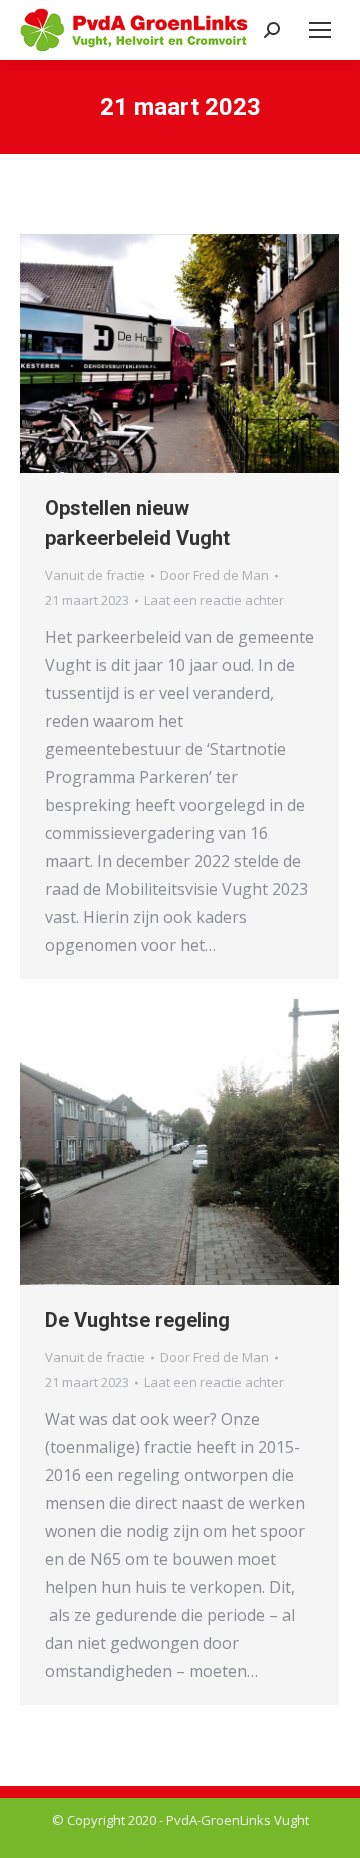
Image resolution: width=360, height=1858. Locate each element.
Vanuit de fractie (95, 575)
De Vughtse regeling (137, 1320)
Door (214, 575)
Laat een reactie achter (214, 600)
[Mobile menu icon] (320, 30)
